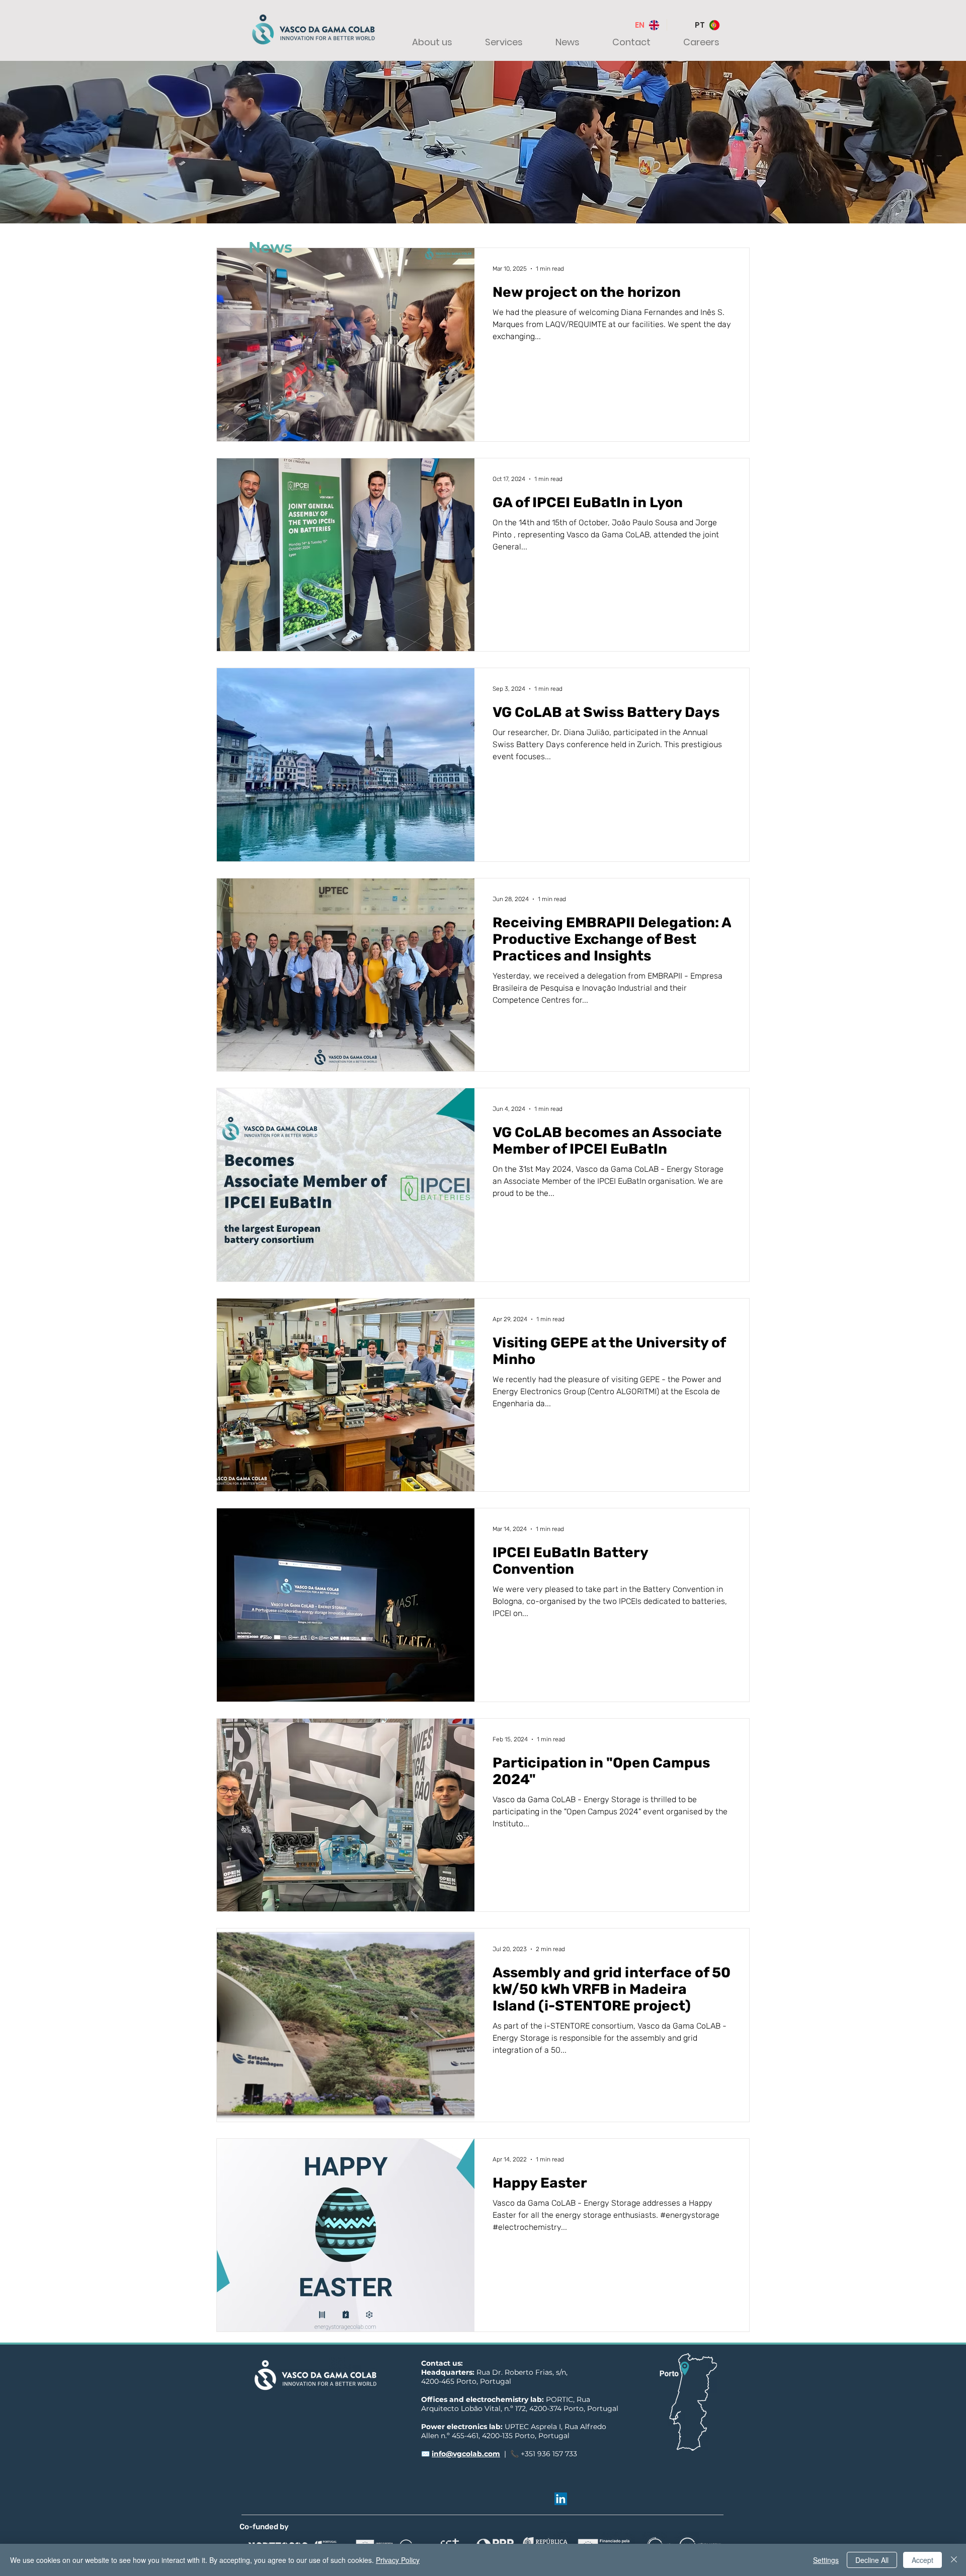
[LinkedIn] (561, 2499)
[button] (423, 42)
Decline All (872, 2560)
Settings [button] (826, 2560)
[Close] (954, 2560)
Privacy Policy (398, 2560)
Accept (922, 2560)
